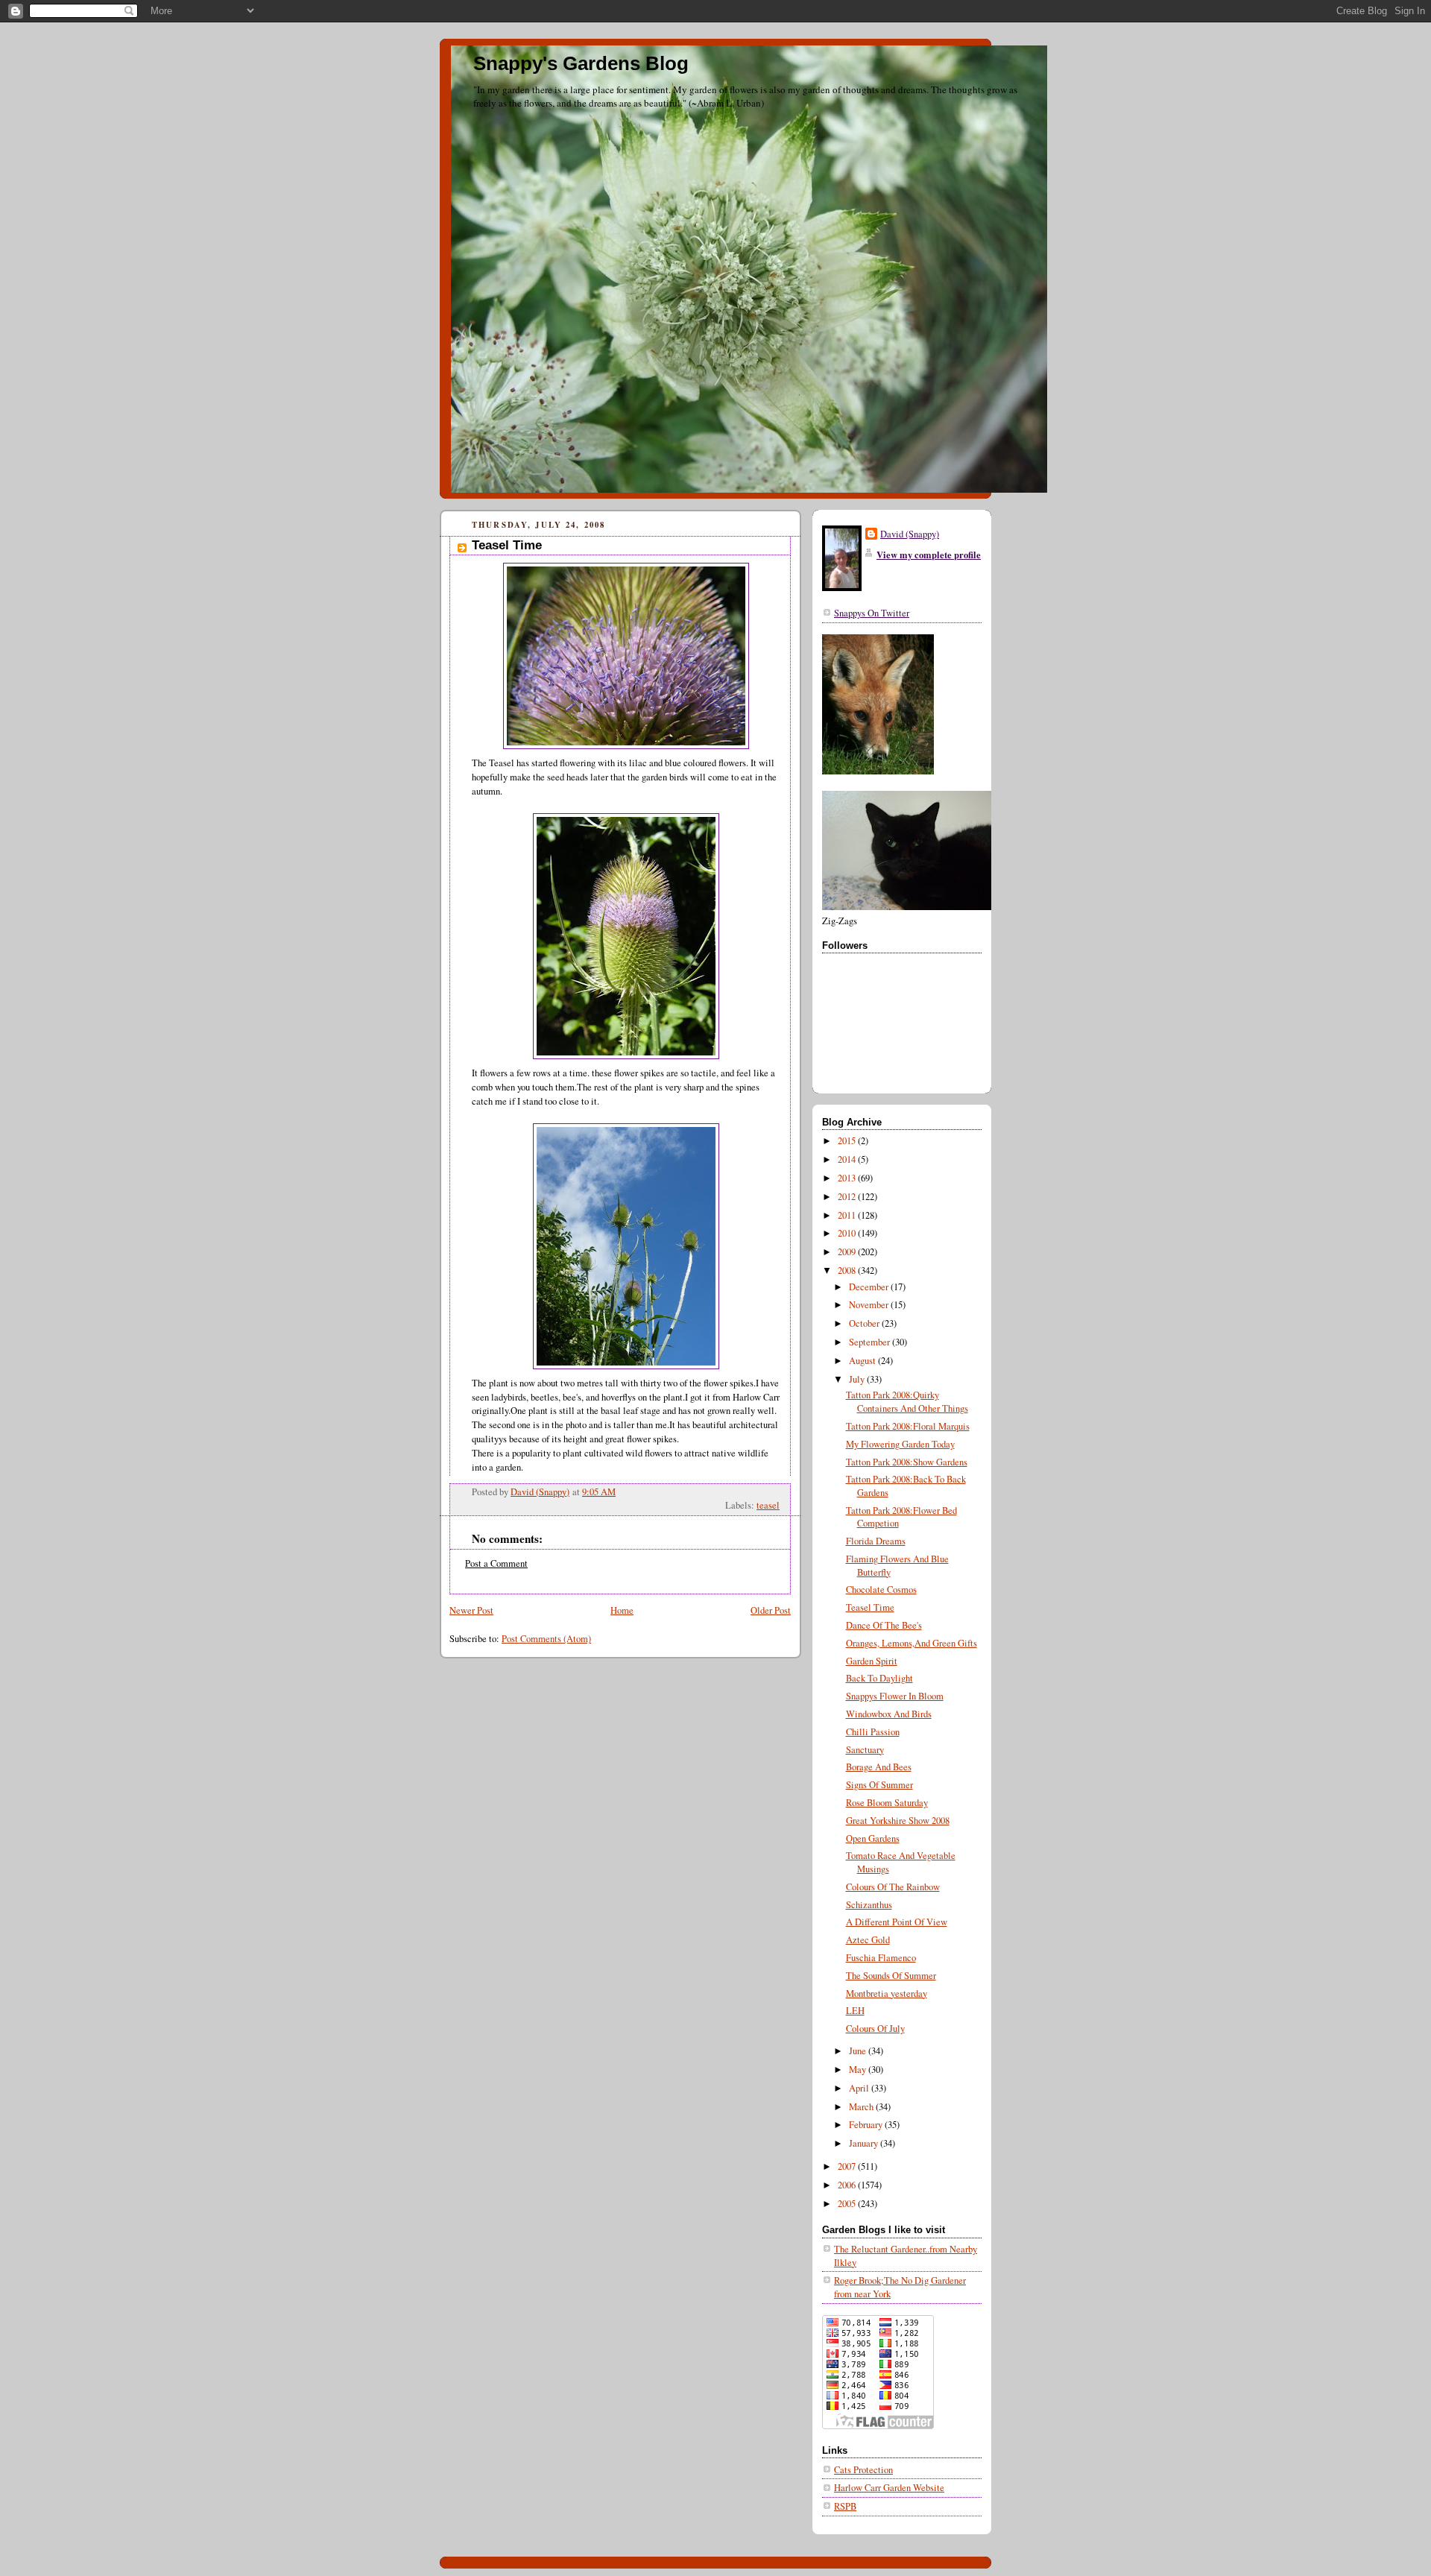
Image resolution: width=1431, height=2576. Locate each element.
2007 (848, 2166)
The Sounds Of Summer (891, 1976)
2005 (848, 2204)
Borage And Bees (879, 1767)
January (865, 2143)
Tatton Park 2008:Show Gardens (907, 1462)
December (870, 1287)
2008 (848, 1270)
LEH (855, 2011)
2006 (848, 2185)
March (862, 2107)
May (859, 2070)
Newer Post (471, 1610)
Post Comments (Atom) (546, 1639)
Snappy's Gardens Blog (581, 63)
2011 (848, 1215)
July (858, 1379)
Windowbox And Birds (889, 1714)
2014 (848, 1159)
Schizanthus (869, 1905)
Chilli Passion (873, 1732)
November (870, 1305)
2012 (848, 1197)
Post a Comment (496, 1563)
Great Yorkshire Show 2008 (898, 1821)
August (863, 1361)
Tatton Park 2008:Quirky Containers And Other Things (907, 1402)
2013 (848, 1178)
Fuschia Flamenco (881, 1958)
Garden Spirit (872, 1661)
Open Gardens (873, 1838)
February (867, 2125)
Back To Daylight (879, 1678)
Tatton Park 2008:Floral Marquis (908, 1426)
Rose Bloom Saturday (887, 1803)
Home (622, 1610)
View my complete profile (929, 555)
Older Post (771, 1610)
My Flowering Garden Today (900, 1444)
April (860, 2088)
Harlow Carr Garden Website (889, 2488)
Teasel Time (870, 1607)
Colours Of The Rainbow (893, 1887)
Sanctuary (865, 1750)
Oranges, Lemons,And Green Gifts (912, 1643)
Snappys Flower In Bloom (895, 1696)
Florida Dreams (876, 1541)
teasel (768, 1505)
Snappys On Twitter (872, 613)
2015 (848, 1141)
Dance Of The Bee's (884, 1625)
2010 (848, 1233)
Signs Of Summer (879, 1785)
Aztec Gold (868, 1940)
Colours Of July (875, 2029)
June (859, 2051)
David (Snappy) (910, 534)
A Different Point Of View (897, 1922)
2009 (848, 1252)
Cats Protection (863, 2470)
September (871, 1342)
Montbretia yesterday (887, 1993)
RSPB (845, 2506)
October (865, 1323)
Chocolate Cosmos (881, 1590)
